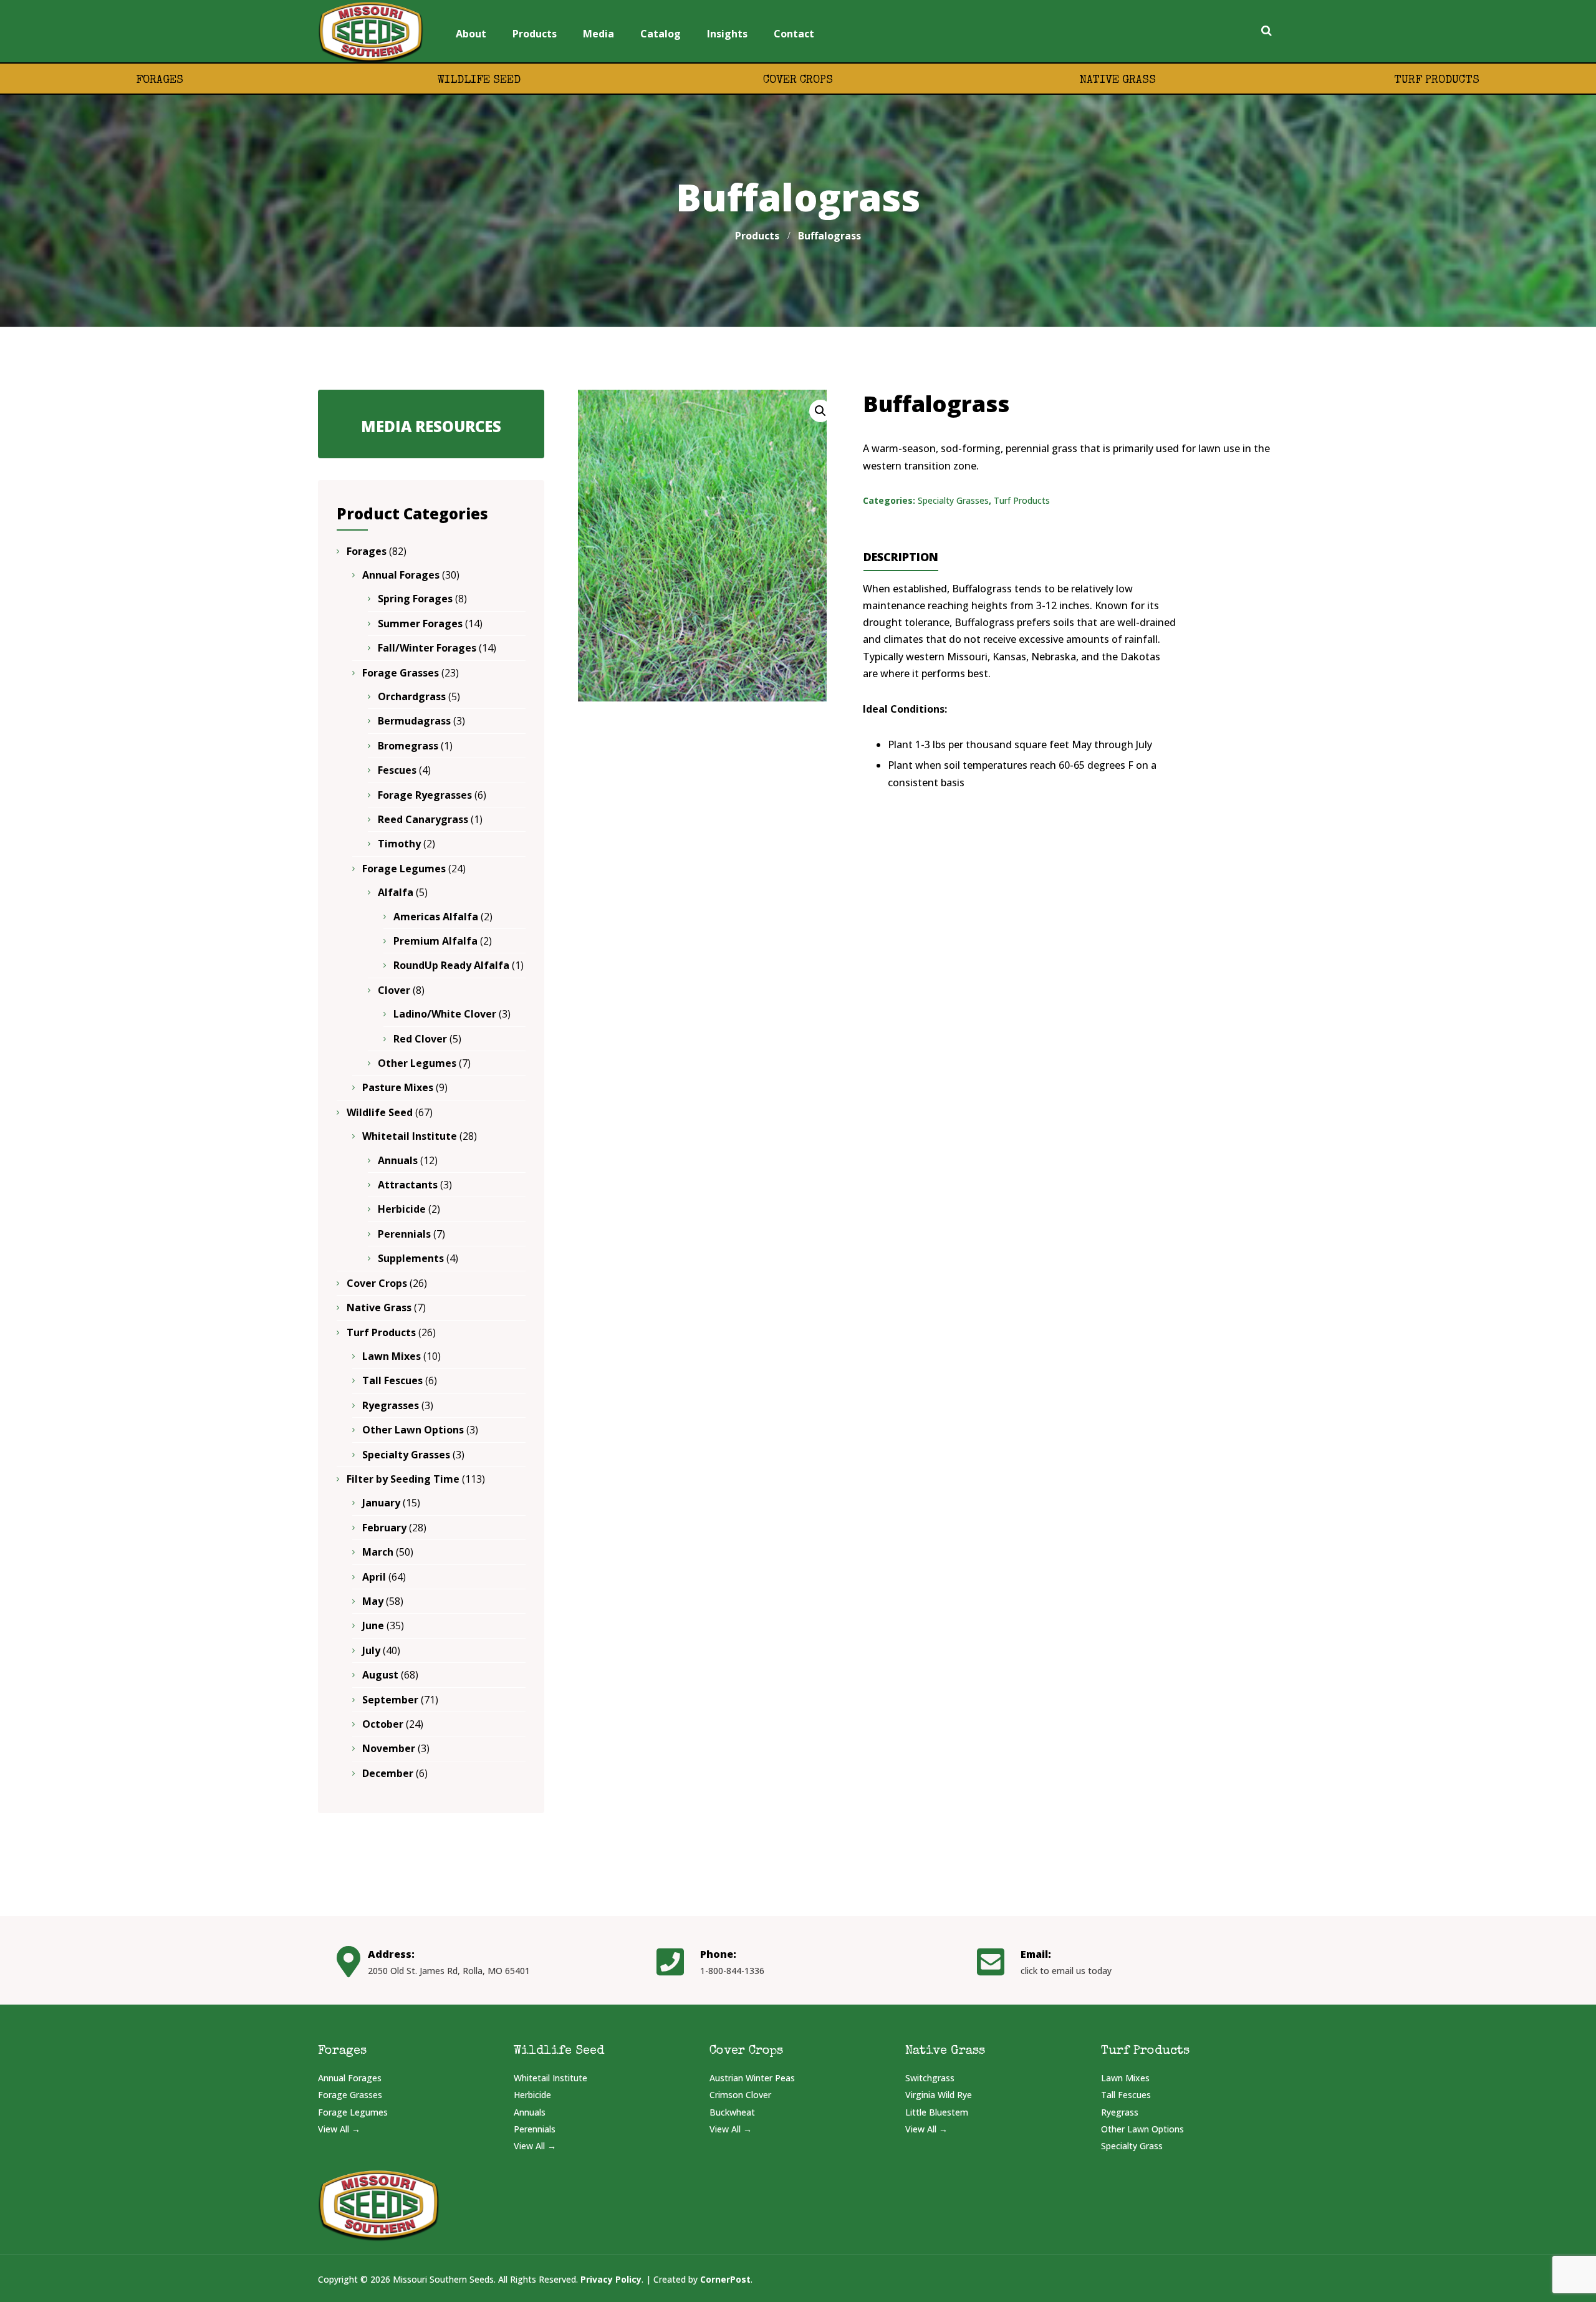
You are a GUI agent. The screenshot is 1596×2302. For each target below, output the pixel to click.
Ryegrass (1120, 2112)
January (381, 1503)
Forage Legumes (404, 869)
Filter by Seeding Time (403, 1479)
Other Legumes (417, 1063)
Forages (160, 80)
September (390, 1700)
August (380, 1675)
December (388, 1773)
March (378, 1552)
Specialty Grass (1132, 2146)
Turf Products (1437, 80)
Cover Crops (798, 80)
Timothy (399, 844)
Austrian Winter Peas (752, 2078)
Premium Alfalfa (435, 941)
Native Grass (1118, 80)
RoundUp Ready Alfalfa (451, 965)
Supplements (411, 1258)
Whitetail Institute (410, 1136)
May (373, 1601)
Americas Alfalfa (436, 917)
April (374, 1577)
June (373, 1625)
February (384, 1528)
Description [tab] (901, 557)
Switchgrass (930, 2078)
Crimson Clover (740, 2095)
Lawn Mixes (392, 1356)
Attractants (408, 1185)
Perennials (404, 1234)
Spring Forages (415, 599)
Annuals (398, 1160)
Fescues (397, 770)
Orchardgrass (412, 696)
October (383, 1724)
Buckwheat (732, 2112)
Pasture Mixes (398, 1087)
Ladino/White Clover (445, 1014)
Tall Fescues (392, 1380)
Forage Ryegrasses (425, 795)
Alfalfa (396, 892)
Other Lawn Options (413, 1430)
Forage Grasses (401, 673)
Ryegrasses (391, 1405)
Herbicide (402, 1209)
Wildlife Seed (479, 80)
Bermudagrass (414, 721)
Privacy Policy (611, 2279)
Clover (394, 990)
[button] (820, 411)
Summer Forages (420, 624)
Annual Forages (401, 575)
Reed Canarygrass (423, 819)
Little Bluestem (937, 2112)
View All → (339, 2129)
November (389, 1748)
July (371, 1650)
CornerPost (725, 2279)
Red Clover (420, 1039)
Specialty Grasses (953, 500)
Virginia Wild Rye (939, 2095)
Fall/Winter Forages (427, 648)
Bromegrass (408, 746)
